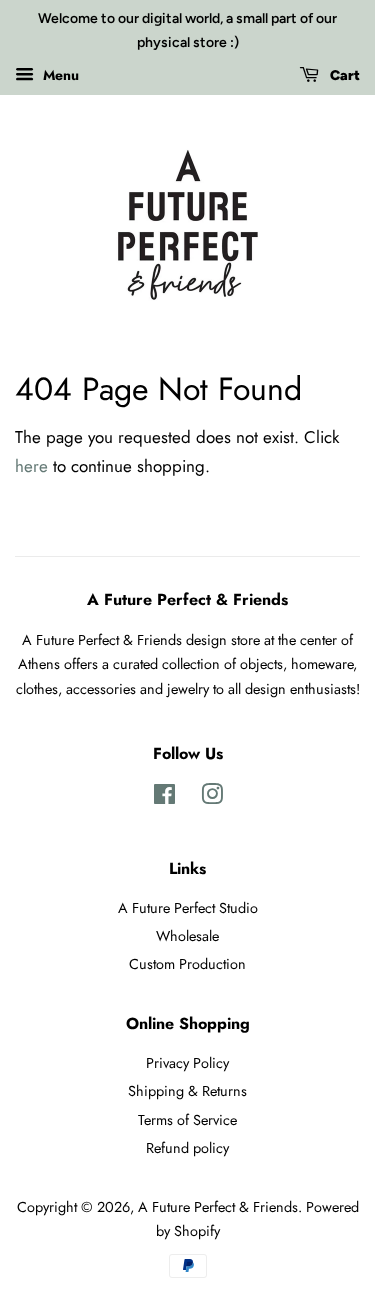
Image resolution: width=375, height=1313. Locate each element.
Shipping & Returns (187, 1091)
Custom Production (187, 964)
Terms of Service (187, 1120)
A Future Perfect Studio (188, 908)
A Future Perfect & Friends (218, 1207)
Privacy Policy (187, 1063)
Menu (59, 74)
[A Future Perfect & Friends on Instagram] (212, 798)
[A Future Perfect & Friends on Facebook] (164, 798)
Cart (343, 75)
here (31, 466)
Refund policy (187, 1148)
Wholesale (187, 936)
